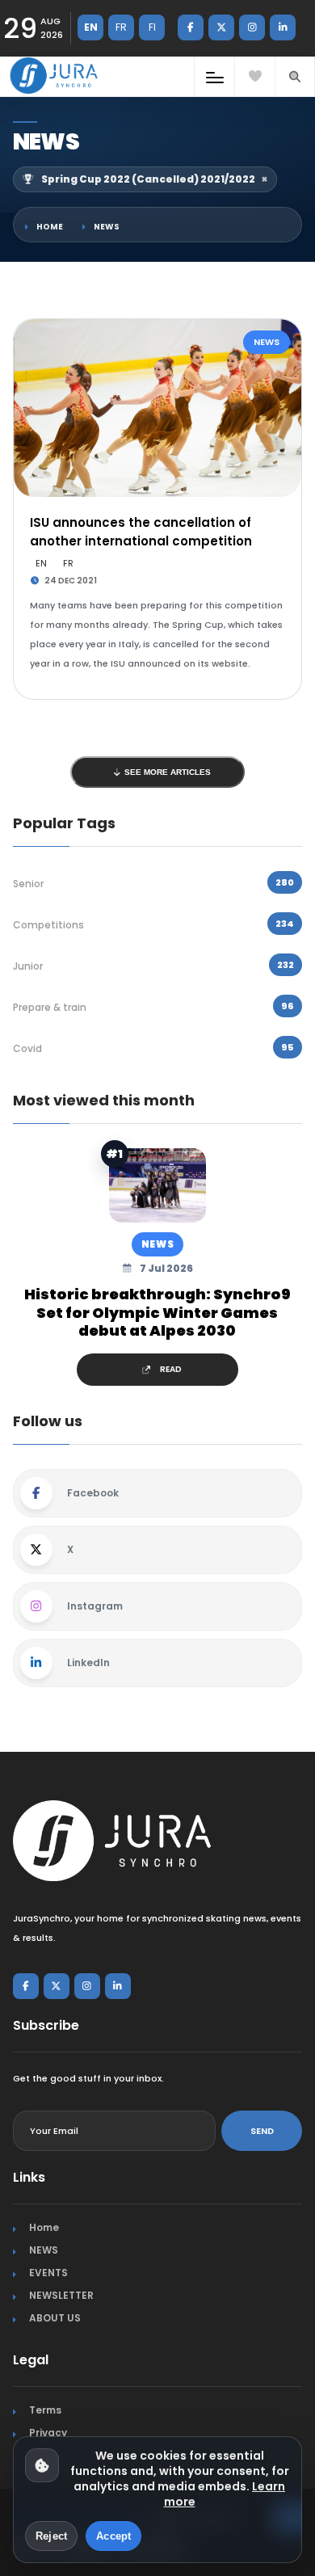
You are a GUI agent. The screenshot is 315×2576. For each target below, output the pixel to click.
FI (152, 27)
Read (171, 1369)
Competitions (48, 925)
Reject (51, 2536)
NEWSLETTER (61, 2295)
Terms (45, 2410)
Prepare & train (50, 1007)
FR (121, 27)
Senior (28, 884)
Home (50, 227)
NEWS (107, 227)
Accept (113, 2536)
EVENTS (48, 2273)
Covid (27, 1048)
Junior (28, 966)
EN (91, 27)
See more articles (166, 772)
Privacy (48, 2433)
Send (262, 2131)
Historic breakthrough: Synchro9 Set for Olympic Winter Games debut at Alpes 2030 (157, 1313)
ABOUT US (55, 2318)
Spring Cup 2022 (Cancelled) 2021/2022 (154, 179)
